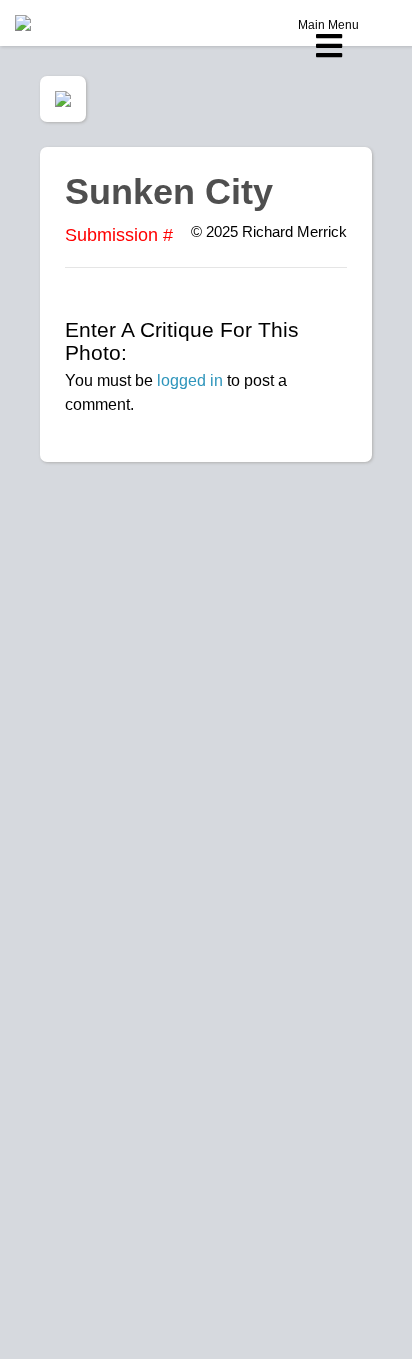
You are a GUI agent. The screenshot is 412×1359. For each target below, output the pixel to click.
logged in (190, 380)
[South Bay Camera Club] (70, 23)
